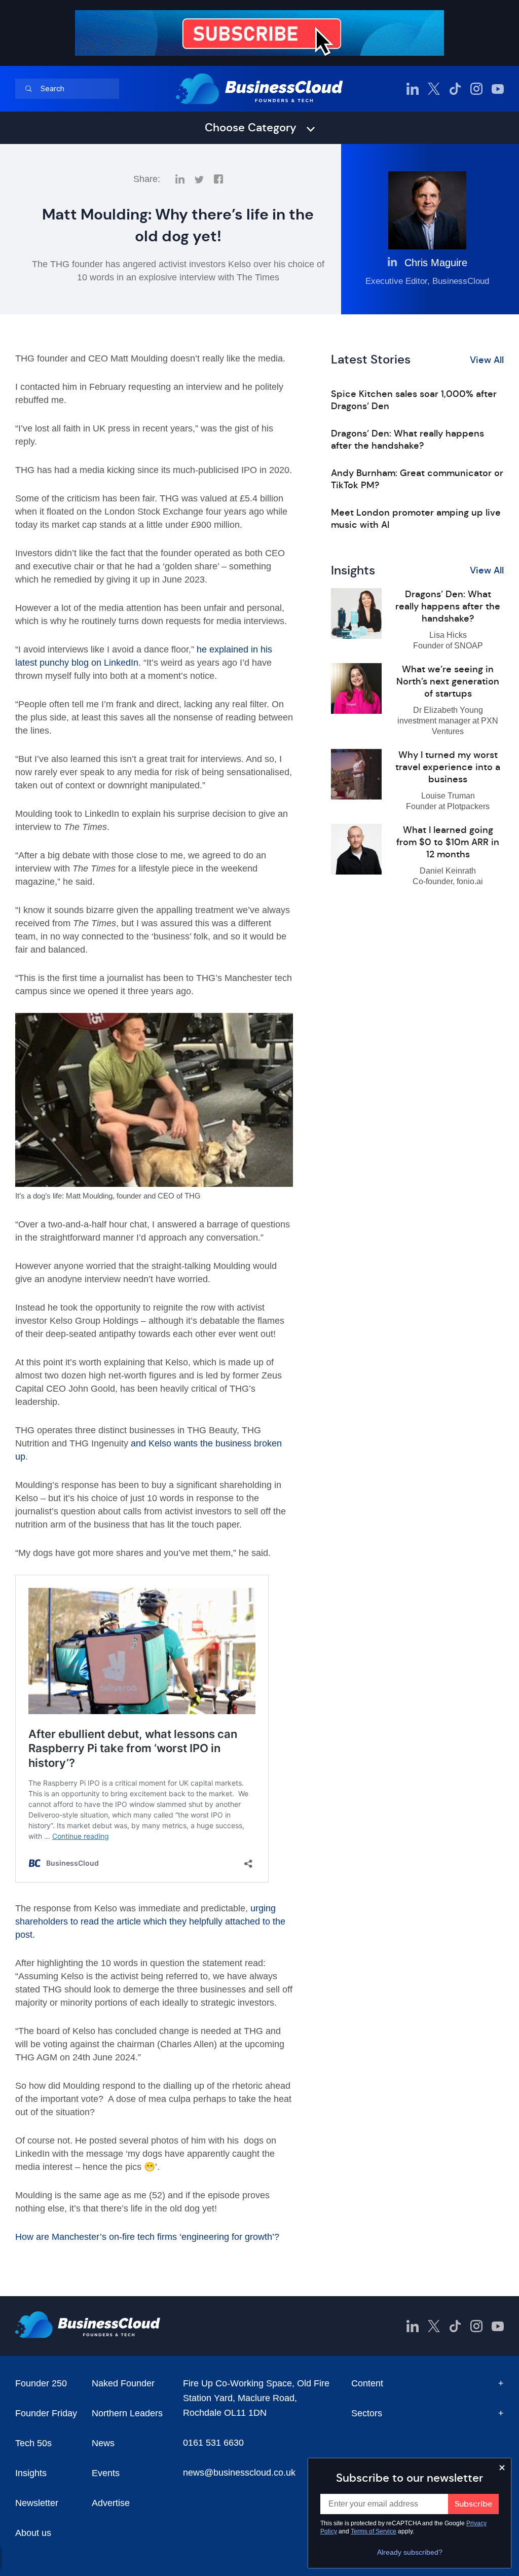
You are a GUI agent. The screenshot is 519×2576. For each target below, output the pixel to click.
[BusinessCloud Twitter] (434, 89)
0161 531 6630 (213, 2443)
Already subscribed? (410, 2552)
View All (487, 360)
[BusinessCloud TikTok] (455, 89)
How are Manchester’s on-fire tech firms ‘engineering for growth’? (147, 2237)
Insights (31, 2473)
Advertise (111, 2503)
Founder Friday (46, 2413)
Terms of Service (374, 2531)
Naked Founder (123, 2383)
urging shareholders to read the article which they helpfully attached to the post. (150, 1921)
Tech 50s (33, 2443)
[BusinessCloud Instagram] (476, 89)
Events (106, 2473)
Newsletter (37, 2503)
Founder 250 (41, 2383)
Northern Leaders (127, 2413)
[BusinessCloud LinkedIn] (413, 89)
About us (33, 2533)
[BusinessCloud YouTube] (498, 89)
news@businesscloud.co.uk (239, 2473)
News (103, 2443)
